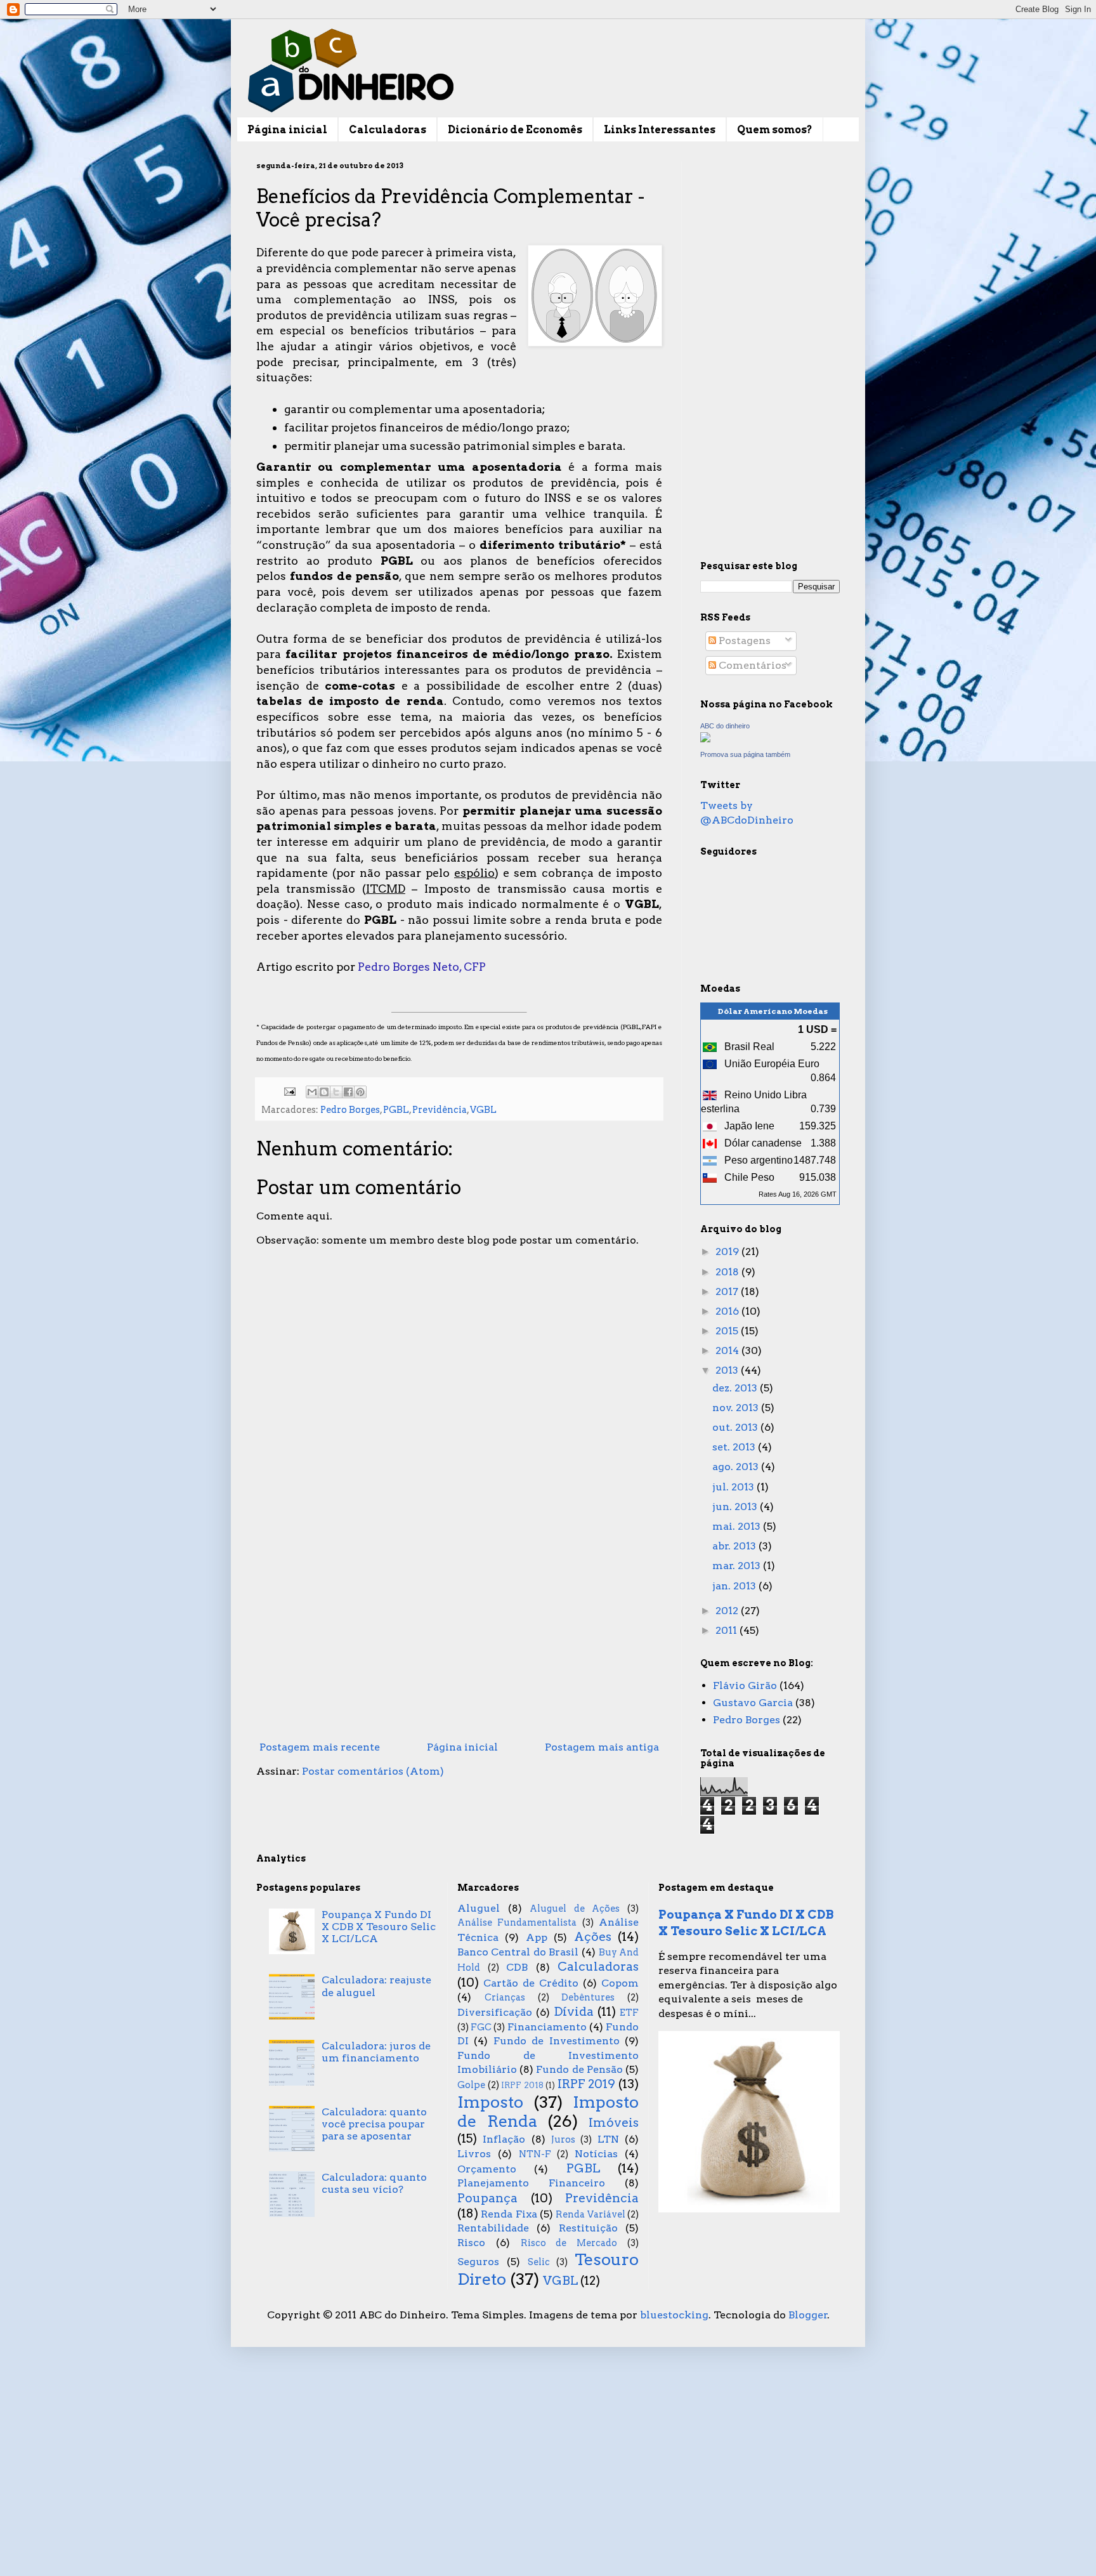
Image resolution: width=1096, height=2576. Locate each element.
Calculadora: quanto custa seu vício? (374, 2183)
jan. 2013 (735, 1586)
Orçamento (487, 2169)
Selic (539, 2262)
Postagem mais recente (320, 1747)
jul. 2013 (734, 1487)
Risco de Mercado (569, 2243)
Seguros (478, 2262)
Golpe (471, 2085)
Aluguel (479, 1908)
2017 (728, 1291)
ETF (629, 2013)
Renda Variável (590, 2214)
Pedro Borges (350, 1110)
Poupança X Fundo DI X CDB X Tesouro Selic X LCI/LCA (379, 1927)
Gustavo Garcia (753, 1703)
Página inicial (287, 130)
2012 (728, 1611)
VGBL (483, 1110)
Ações (593, 1937)
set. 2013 (735, 1447)
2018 (728, 1272)
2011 (727, 1630)
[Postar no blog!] (324, 1092)
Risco (471, 2243)
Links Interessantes (660, 130)
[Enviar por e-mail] (312, 1092)
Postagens (743, 641)
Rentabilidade (493, 2228)
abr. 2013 (735, 1546)
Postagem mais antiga (602, 1747)
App (537, 1937)
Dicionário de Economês (515, 130)
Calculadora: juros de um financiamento (376, 2052)
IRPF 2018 (522, 2085)
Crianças (505, 1997)
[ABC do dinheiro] (705, 739)
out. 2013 (736, 1427)
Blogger (808, 2315)
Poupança (487, 2198)
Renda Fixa (509, 2214)
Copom (620, 1983)
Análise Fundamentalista (517, 1922)
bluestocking (674, 2315)
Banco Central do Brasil (518, 1952)
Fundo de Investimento (557, 2041)
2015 (728, 1331)
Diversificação (495, 2012)
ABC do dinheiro (725, 726)
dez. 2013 (736, 1388)
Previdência (440, 1110)
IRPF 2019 (587, 2084)
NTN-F (535, 2154)
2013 (728, 1370)
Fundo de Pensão (579, 2069)
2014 (728, 1350)
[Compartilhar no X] (336, 1092)
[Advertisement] (459, 1631)
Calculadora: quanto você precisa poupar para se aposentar (374, 2124)
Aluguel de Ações (575, 1909)
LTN (608, 2139)
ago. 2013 (737, 1467)
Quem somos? (775, 130)
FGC (481, 2027)
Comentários (751, 665)
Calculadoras (388, 130)
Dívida (574, 2012)
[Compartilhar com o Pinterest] (360, 1092)
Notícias (596, 2154)
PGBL (396, 1110)
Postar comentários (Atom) (373, 1771)
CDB (517, 1967)
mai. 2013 (738, 1526)
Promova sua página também (745, 754)
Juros (563, 2139)
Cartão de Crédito (531, 1983)
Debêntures (588, 1997)
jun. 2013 (736, 1507)
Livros (474, 2154)
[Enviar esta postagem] (289, 1091)
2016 (728, 1311)
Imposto (490, 2102)
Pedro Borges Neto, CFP (422, 967)
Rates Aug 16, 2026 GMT (798, 1194)
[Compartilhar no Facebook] (348, 1092)
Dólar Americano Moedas (773, 1011)
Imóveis (614, 2123)
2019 (728, 1252)
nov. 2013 (737, 1408)
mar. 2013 (738, 1566)
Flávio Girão (745, 1686)
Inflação (504, 2139)
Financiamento (547, 2027)
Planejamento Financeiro (531, 2183)
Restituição (588, 2228)
